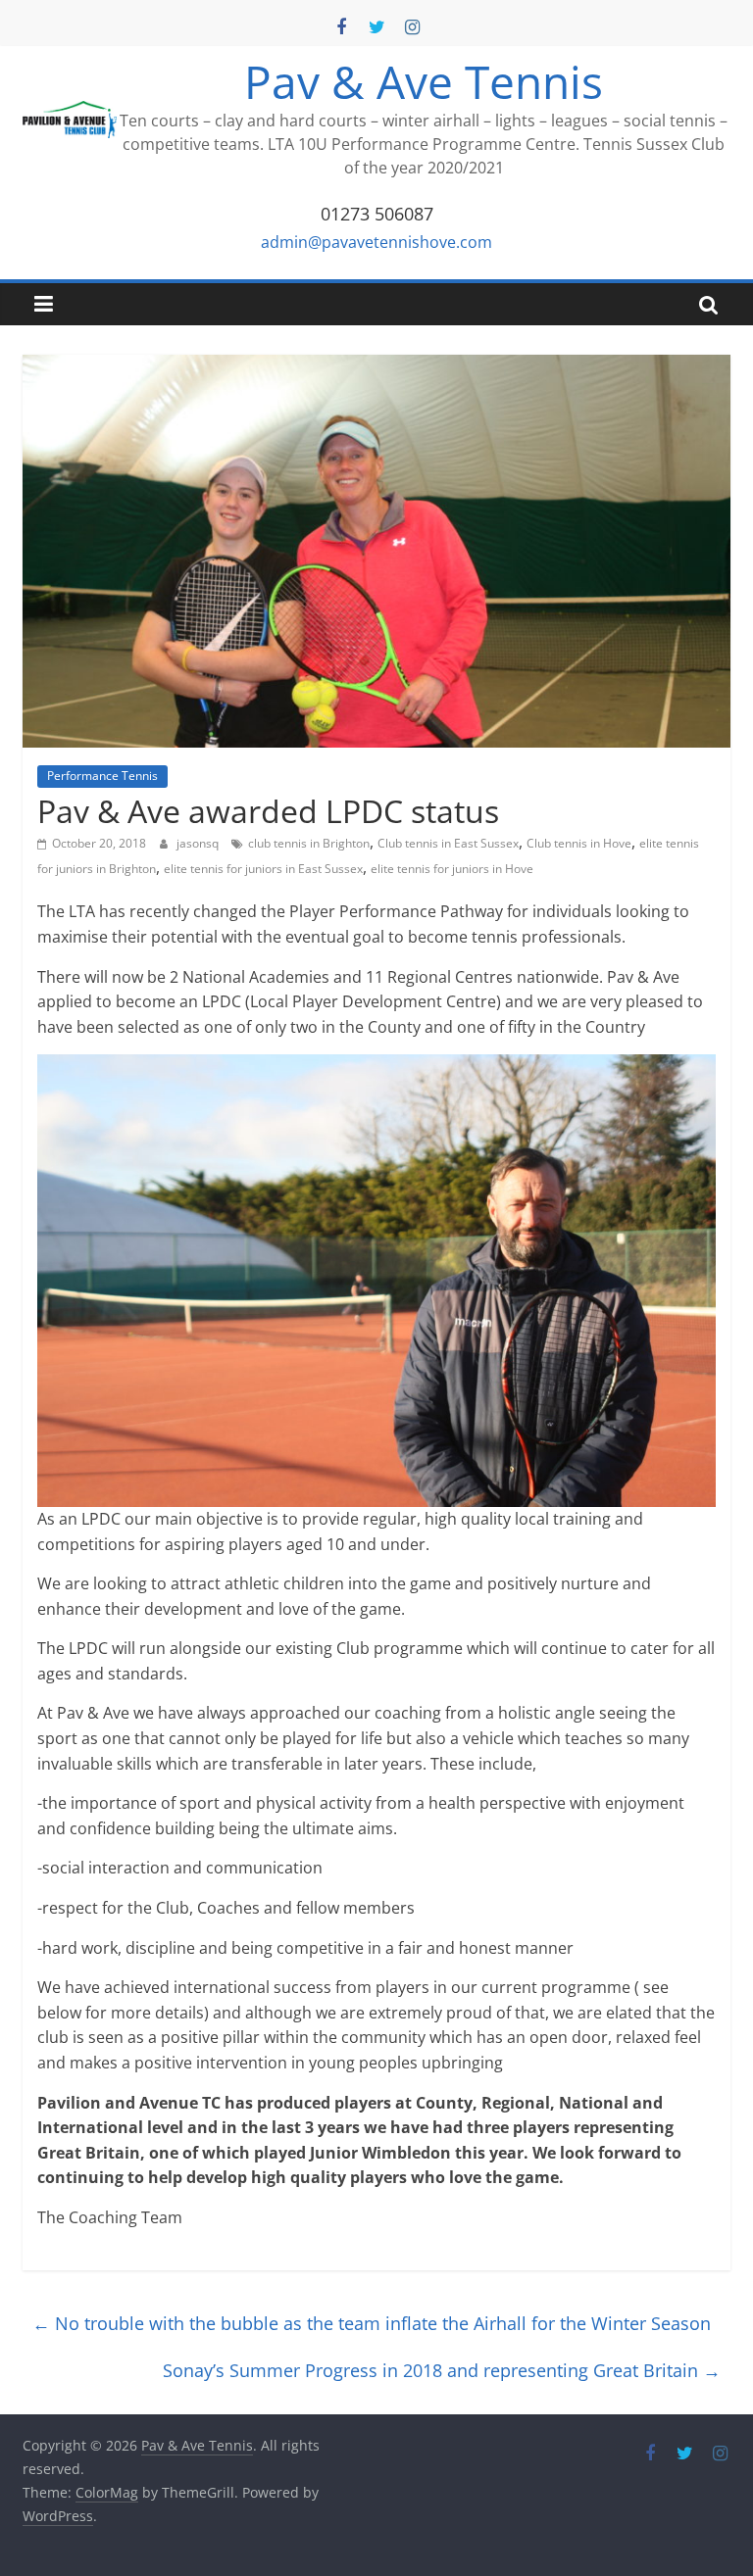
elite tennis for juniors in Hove (452, 869)
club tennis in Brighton (309, 843)
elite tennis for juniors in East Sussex (263, 869)
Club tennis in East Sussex (448, 843)
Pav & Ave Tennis (424, 81)
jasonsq (199, 843)
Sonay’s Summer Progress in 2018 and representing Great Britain (442, 2370)
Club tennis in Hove (579, 843)
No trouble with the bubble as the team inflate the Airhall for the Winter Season (372, 2323)
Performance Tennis (102, 776)
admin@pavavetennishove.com (376, 242)
